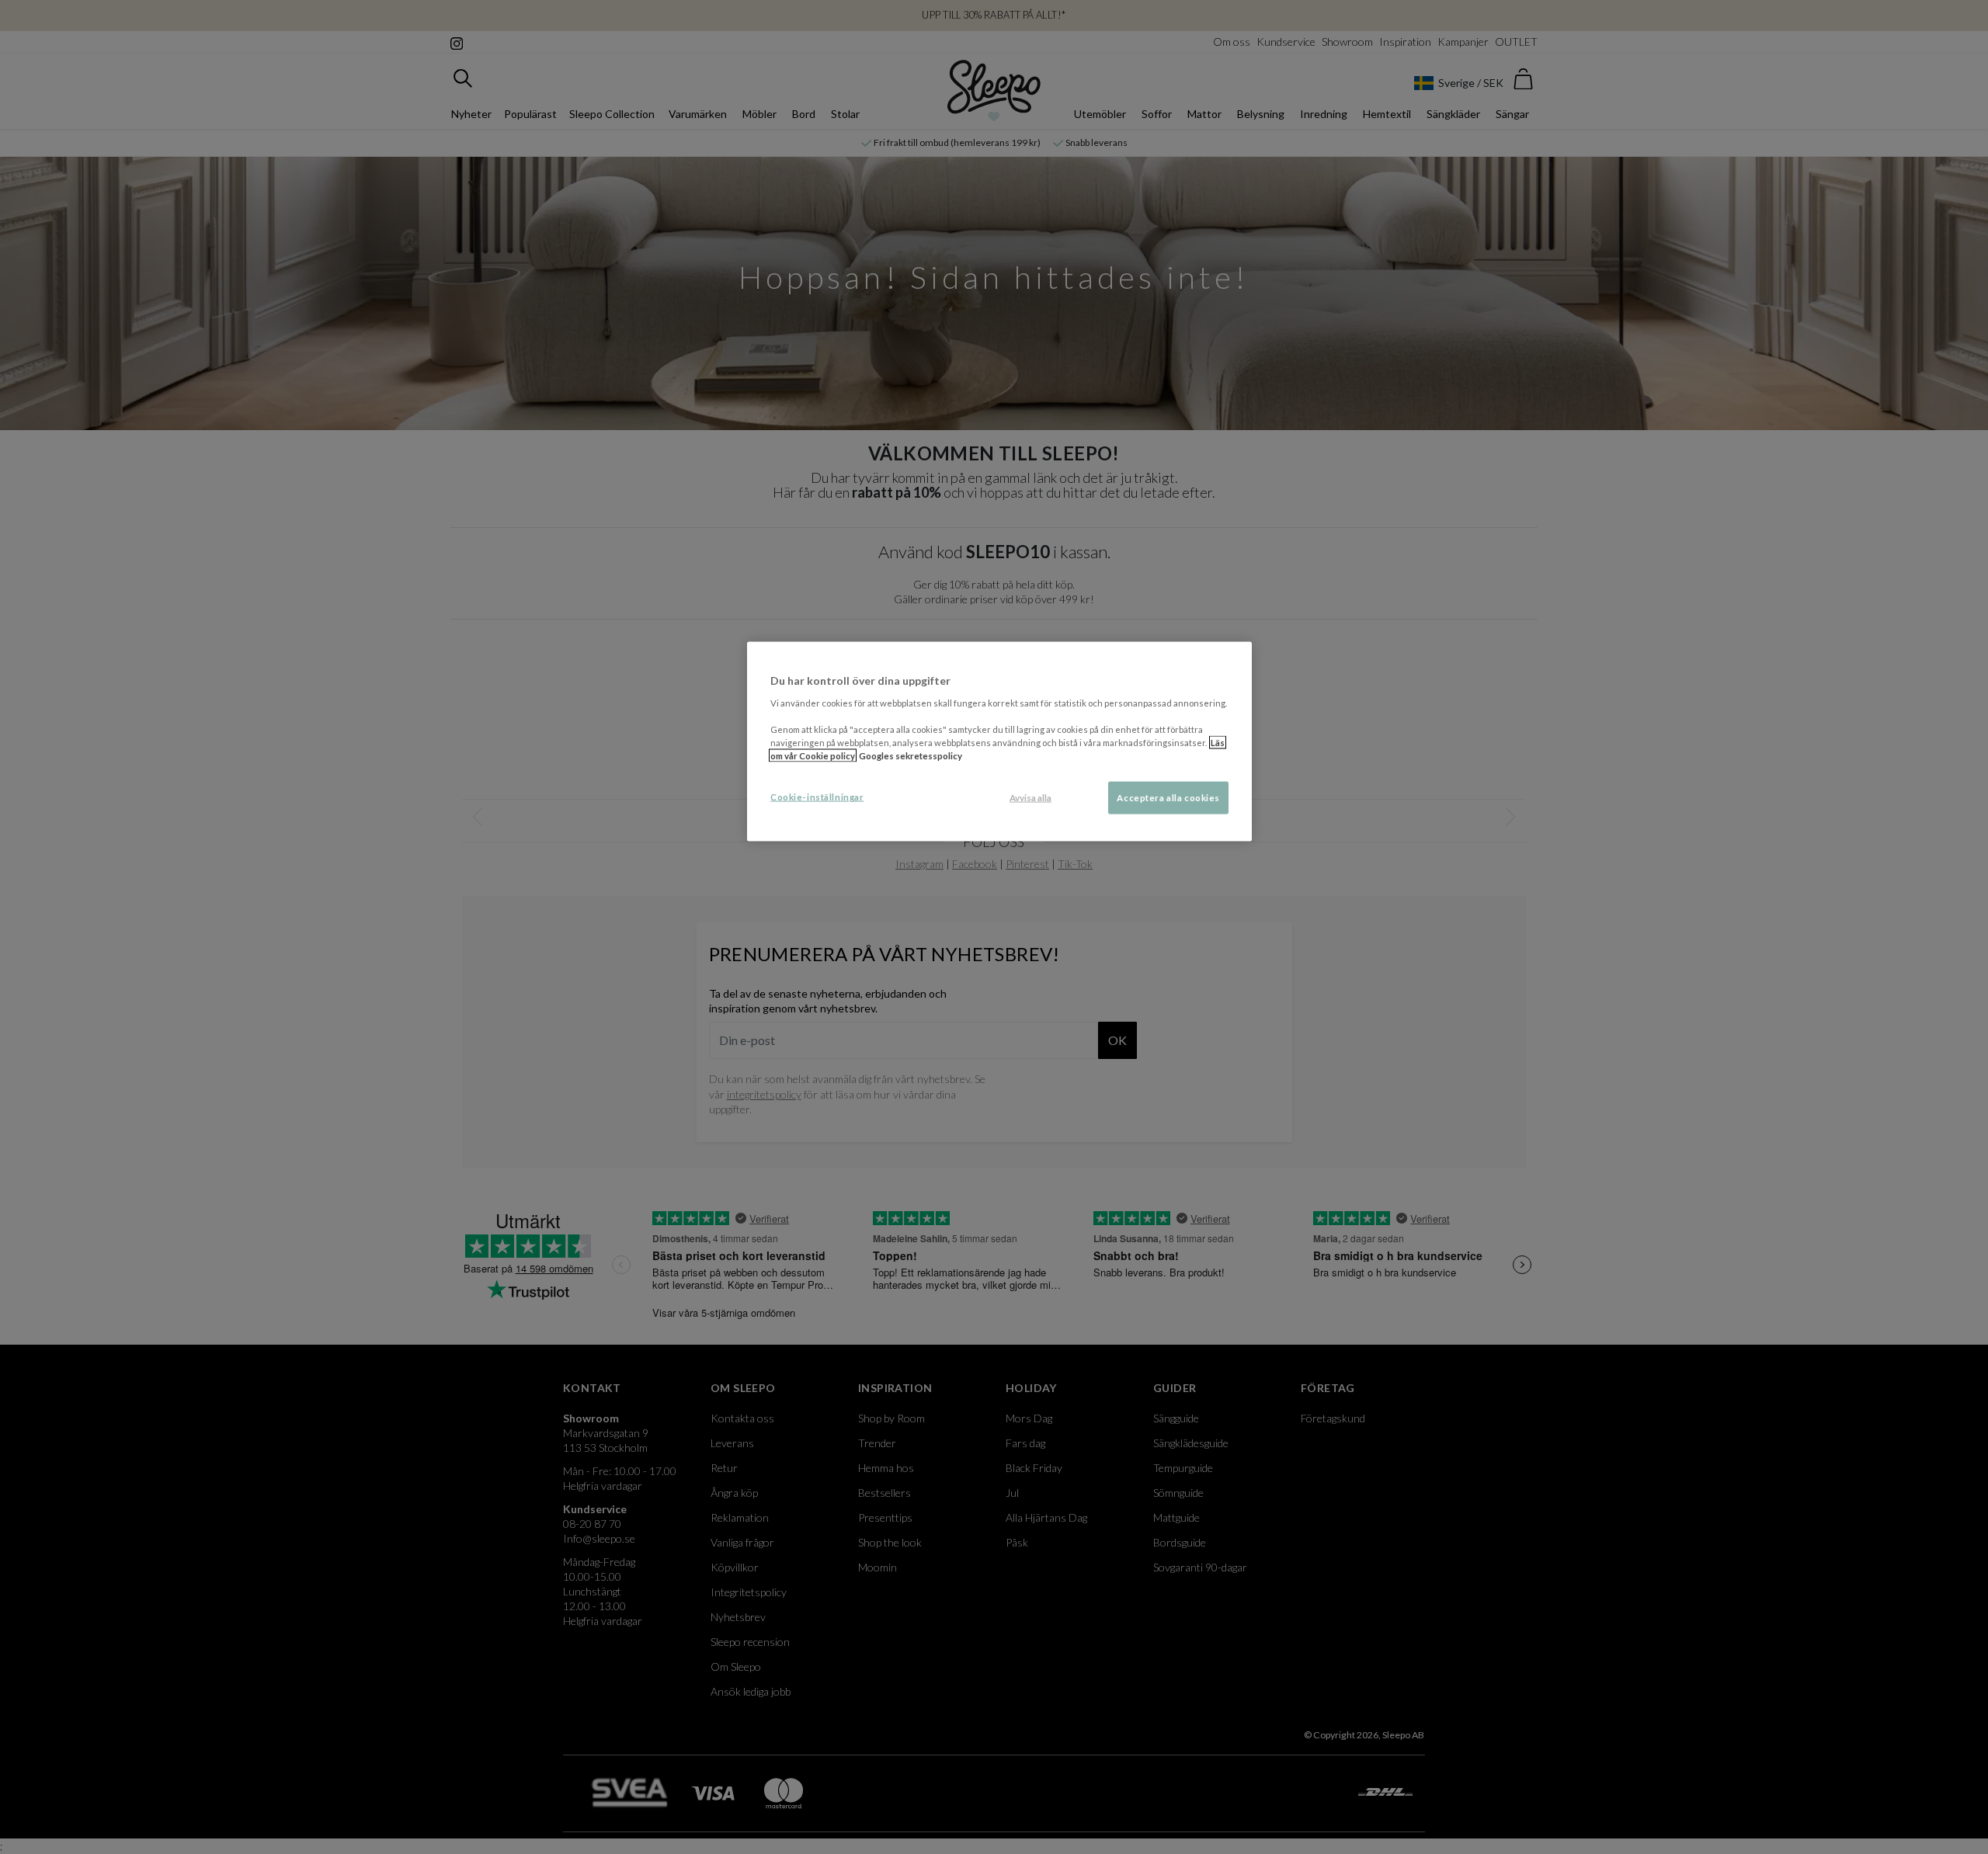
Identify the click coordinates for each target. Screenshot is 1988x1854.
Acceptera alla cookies (1168, 798)
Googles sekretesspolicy (911, 756)
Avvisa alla (1030, 798)
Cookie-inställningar (817, 797)
